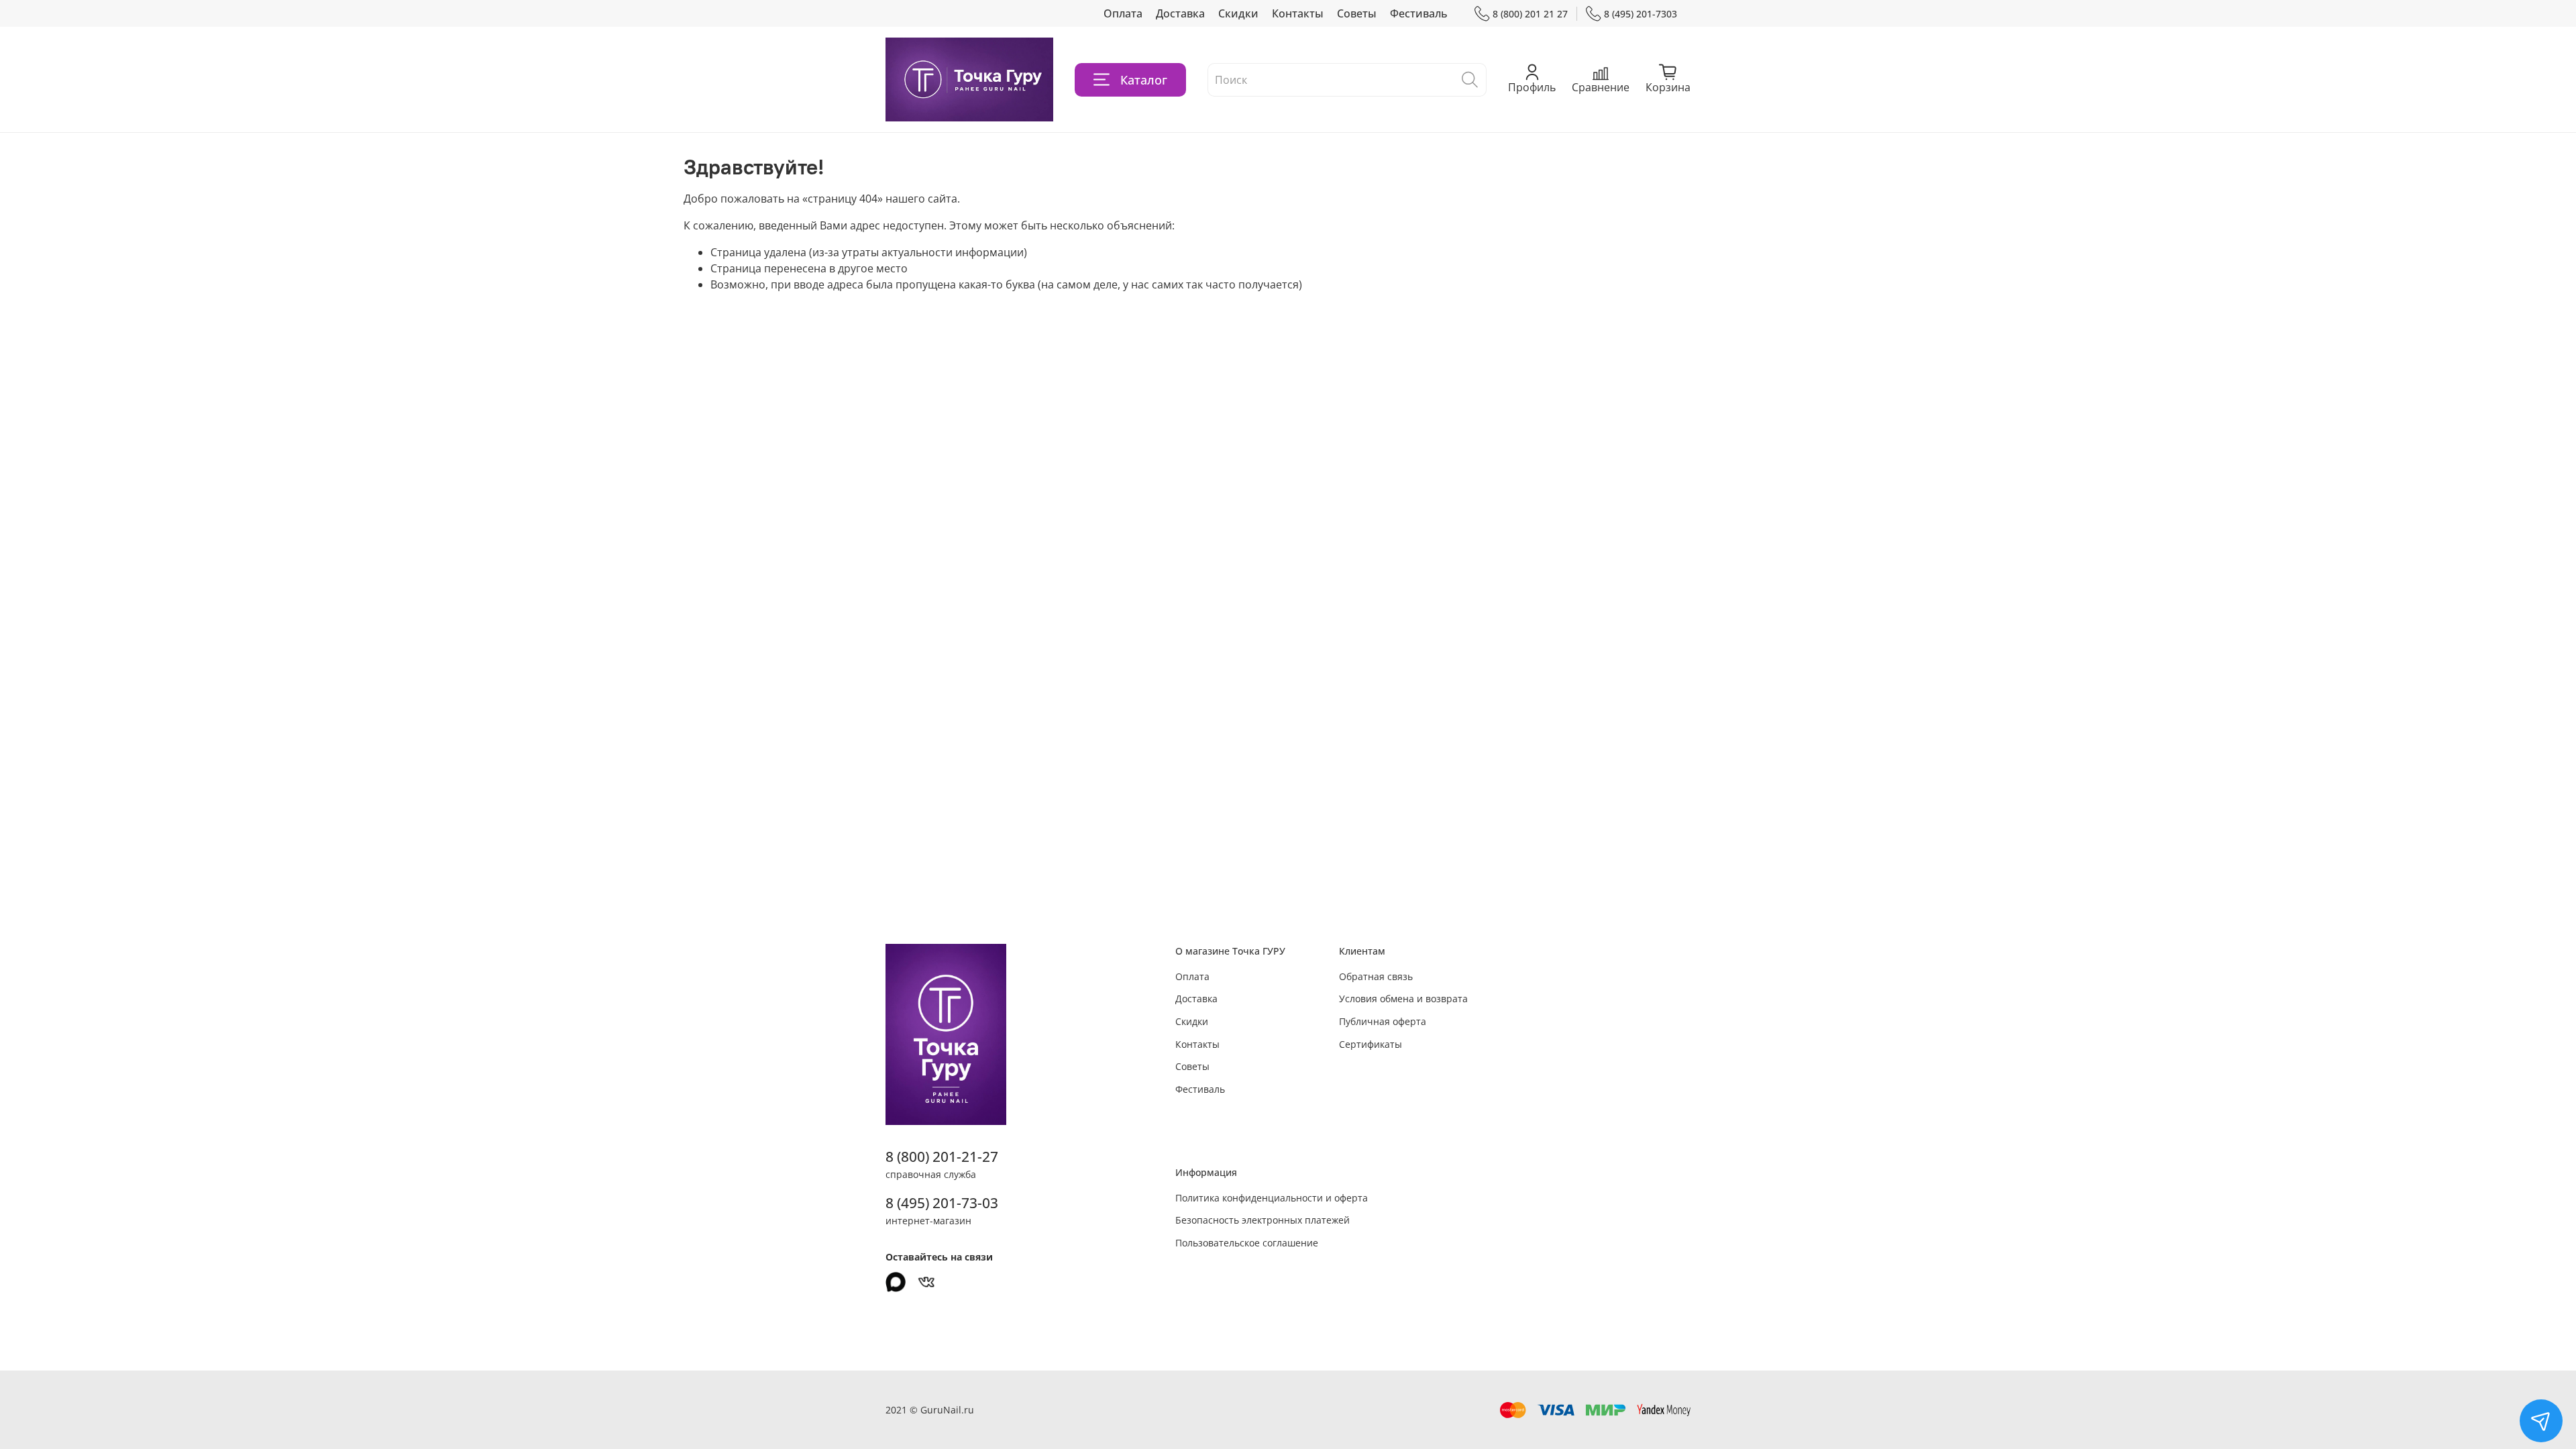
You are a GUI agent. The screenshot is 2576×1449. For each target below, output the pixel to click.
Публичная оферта (1383, 1021)
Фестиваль (1419, 13)
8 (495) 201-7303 (1641, 14)
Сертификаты (1371, 1044)
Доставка (1180, 13)
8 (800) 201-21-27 (942, 1157)
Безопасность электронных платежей (1263, 1220)
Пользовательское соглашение (1247, 1243)
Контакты (1298, 13)
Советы (1357, 13)
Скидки (1238, 13)
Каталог (1144, 80)
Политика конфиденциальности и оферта (1272, 1198)
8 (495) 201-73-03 (942, 1203)
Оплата (1123, 13)
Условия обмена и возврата (1403, 999)
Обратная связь (1376, 976)
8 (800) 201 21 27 (1530, 14)
